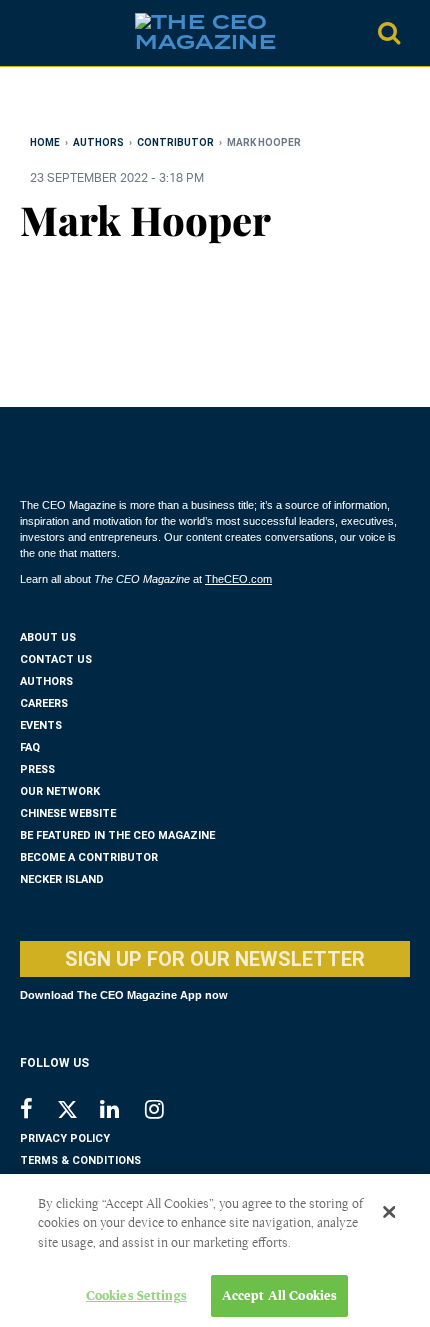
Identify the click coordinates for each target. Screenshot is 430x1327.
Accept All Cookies (279, 1295)
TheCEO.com (238, 579)
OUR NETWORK (60, 791)
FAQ (30, 747)
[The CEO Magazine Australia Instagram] (167, 1111)
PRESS (37, 769)
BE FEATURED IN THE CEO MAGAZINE (117, 835)
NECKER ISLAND (62, 879)
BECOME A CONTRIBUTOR (89, 857)
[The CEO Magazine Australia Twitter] (77, 1113)
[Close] (389, 1212)
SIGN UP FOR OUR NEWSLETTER (215, 959)
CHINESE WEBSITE (68, 813)
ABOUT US (48, 637)
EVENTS (41, 725)
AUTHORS (46, 681)
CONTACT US (56, 659)
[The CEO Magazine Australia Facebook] (37, 1111)
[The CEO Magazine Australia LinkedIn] (122, 1111)
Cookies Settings (136, 1295)
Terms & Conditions (80, 1160)
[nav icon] (30, 33)
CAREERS (44, 703)
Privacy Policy (65, 1138)
